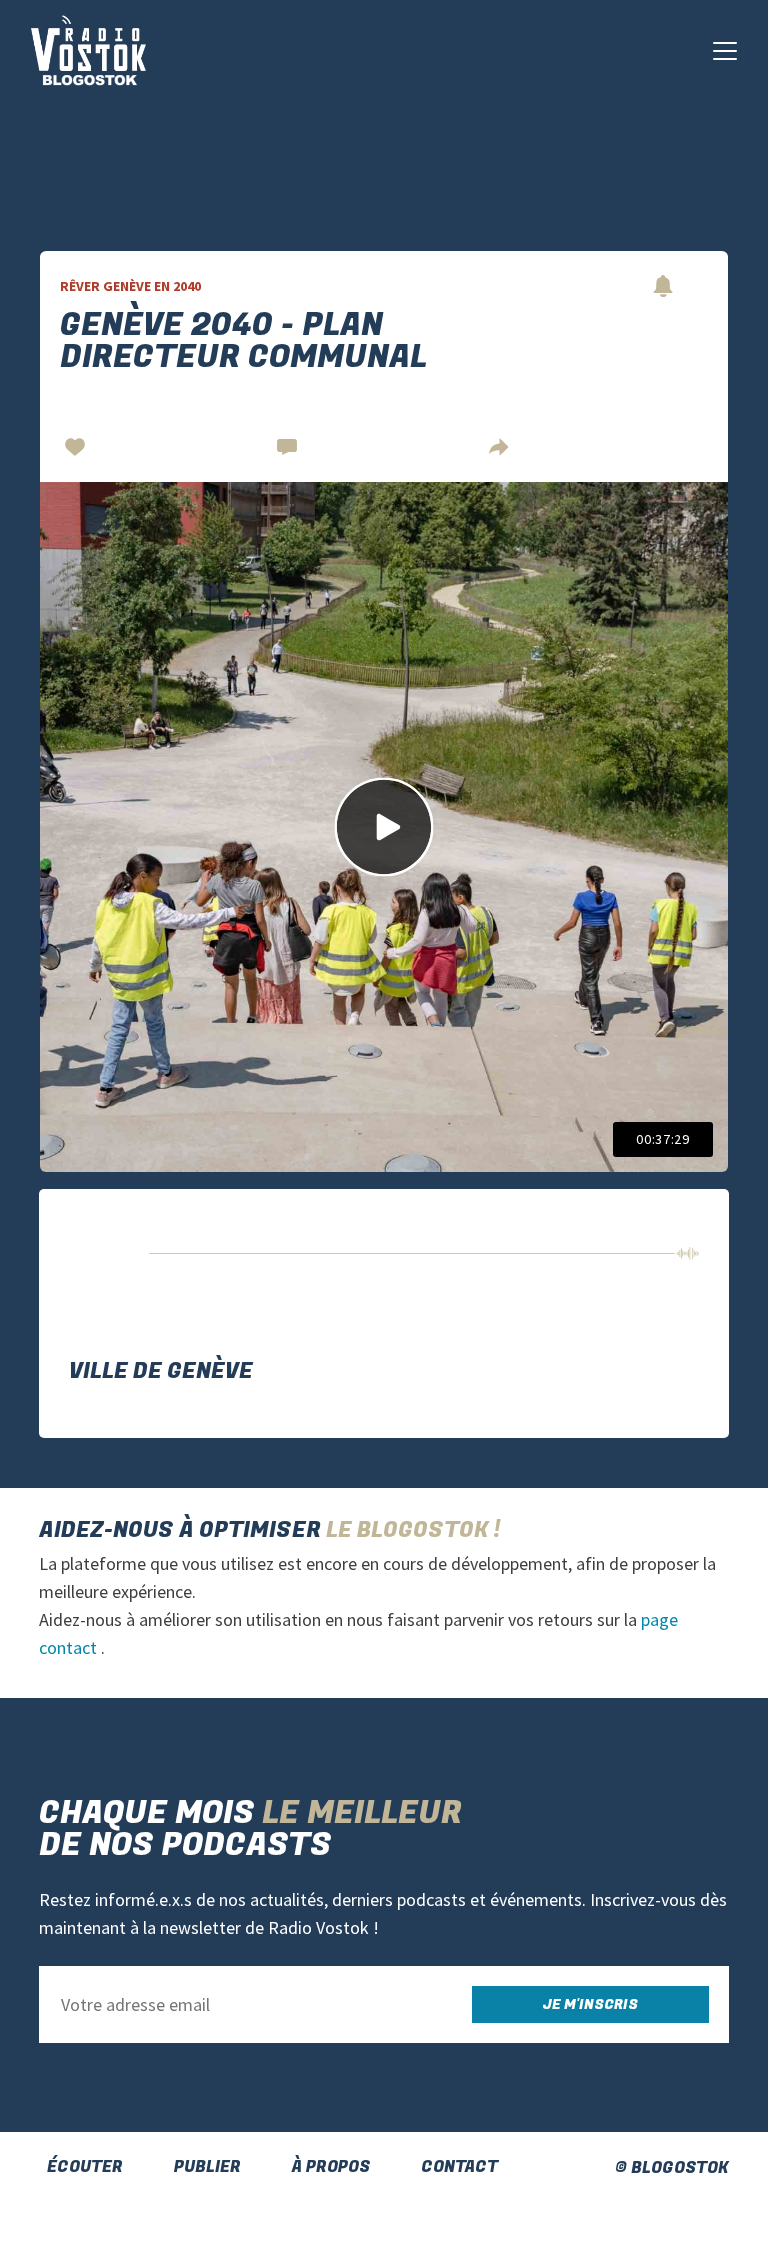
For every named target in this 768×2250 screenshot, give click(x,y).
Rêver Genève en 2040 (130, 286)
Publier (207, 2167)
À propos (331, 2167)
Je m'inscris (590, 2004)
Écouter (85, 2167)
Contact (459, 2167)
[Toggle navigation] (725, 51)
